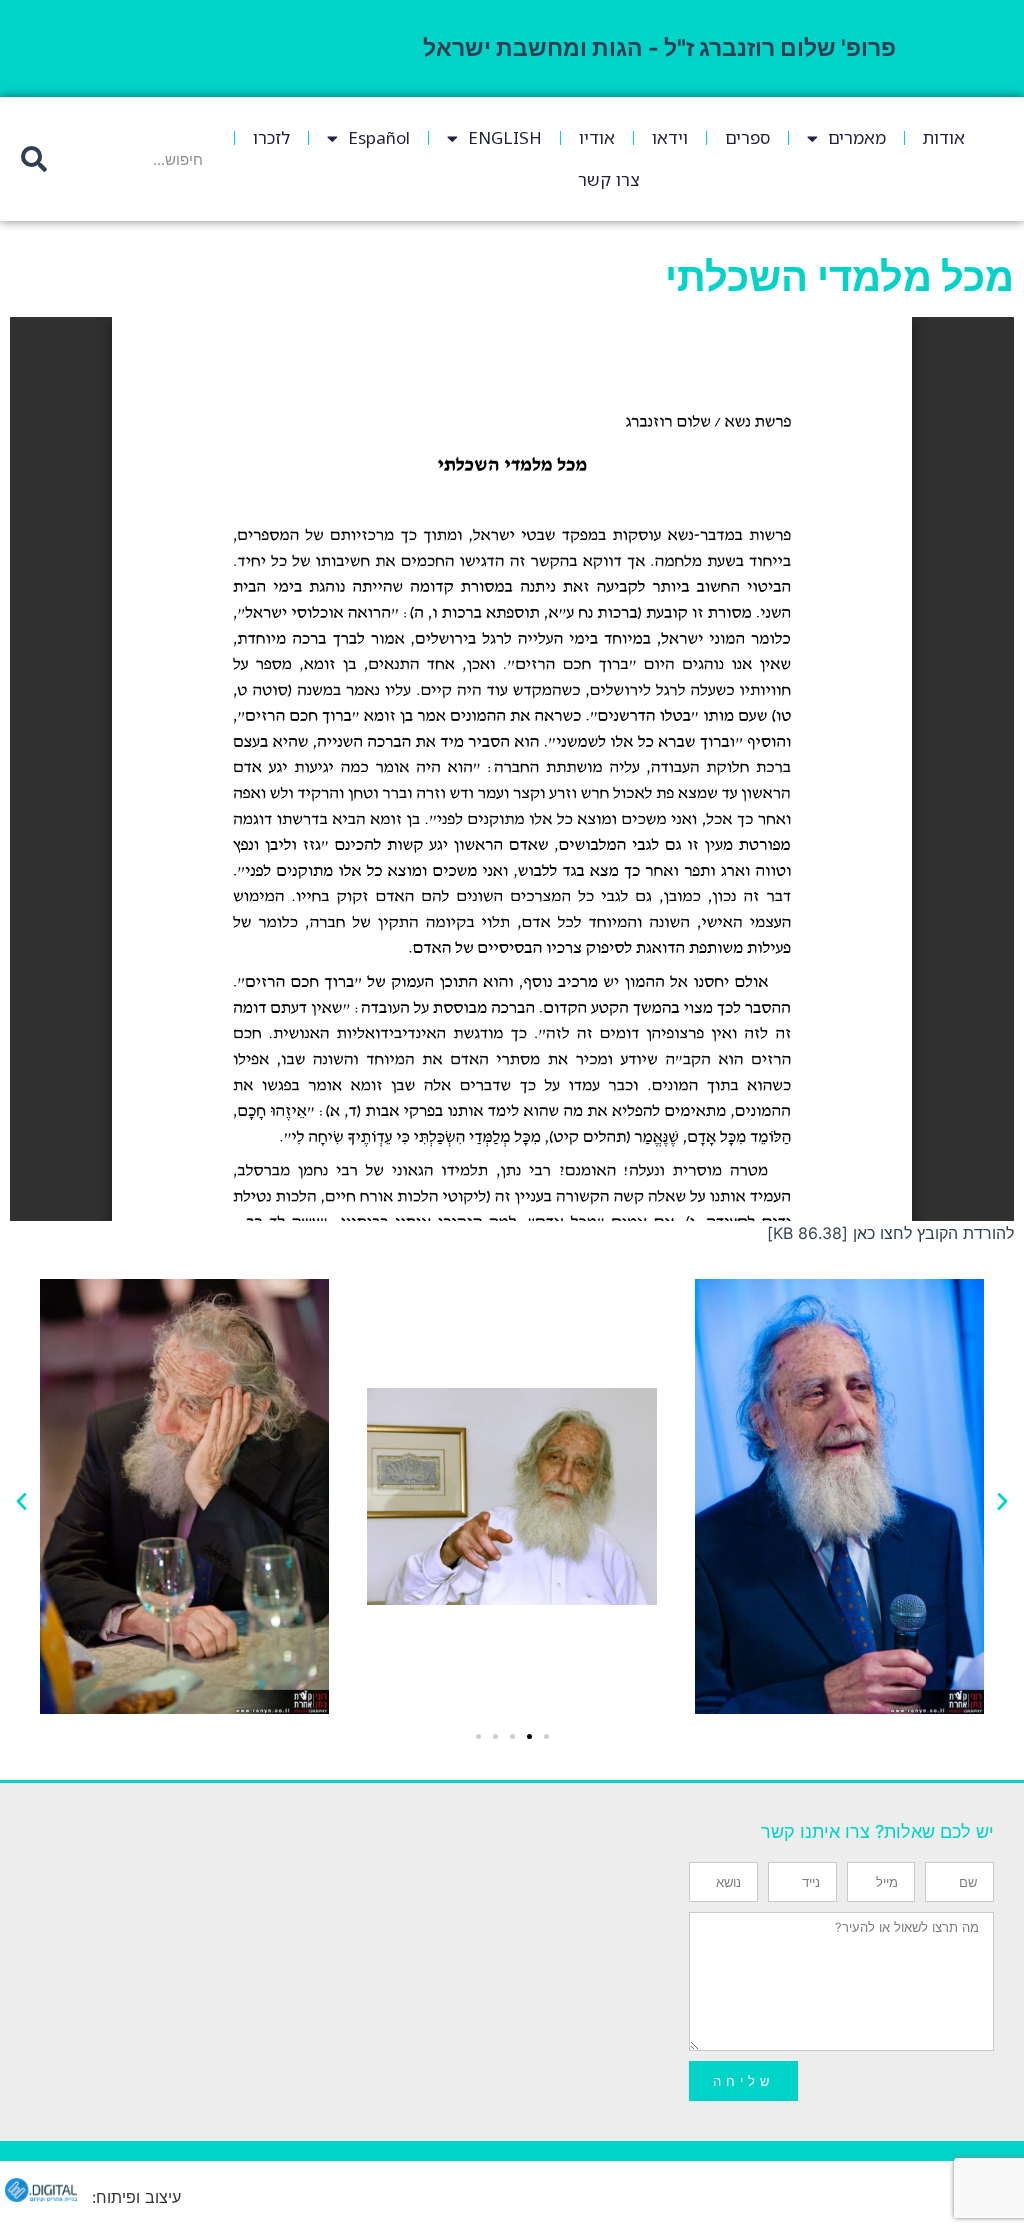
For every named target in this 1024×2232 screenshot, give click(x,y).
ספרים (747, 137)
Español (379, 137)
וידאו (670, 137)
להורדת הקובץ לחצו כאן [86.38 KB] (890, 1233)
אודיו (597, 137)
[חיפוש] (33, 159)
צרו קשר (608, 179)
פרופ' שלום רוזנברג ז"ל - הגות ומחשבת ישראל (659, 48)
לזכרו (271, 137)
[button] (21, 1499)
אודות (944, 137)
